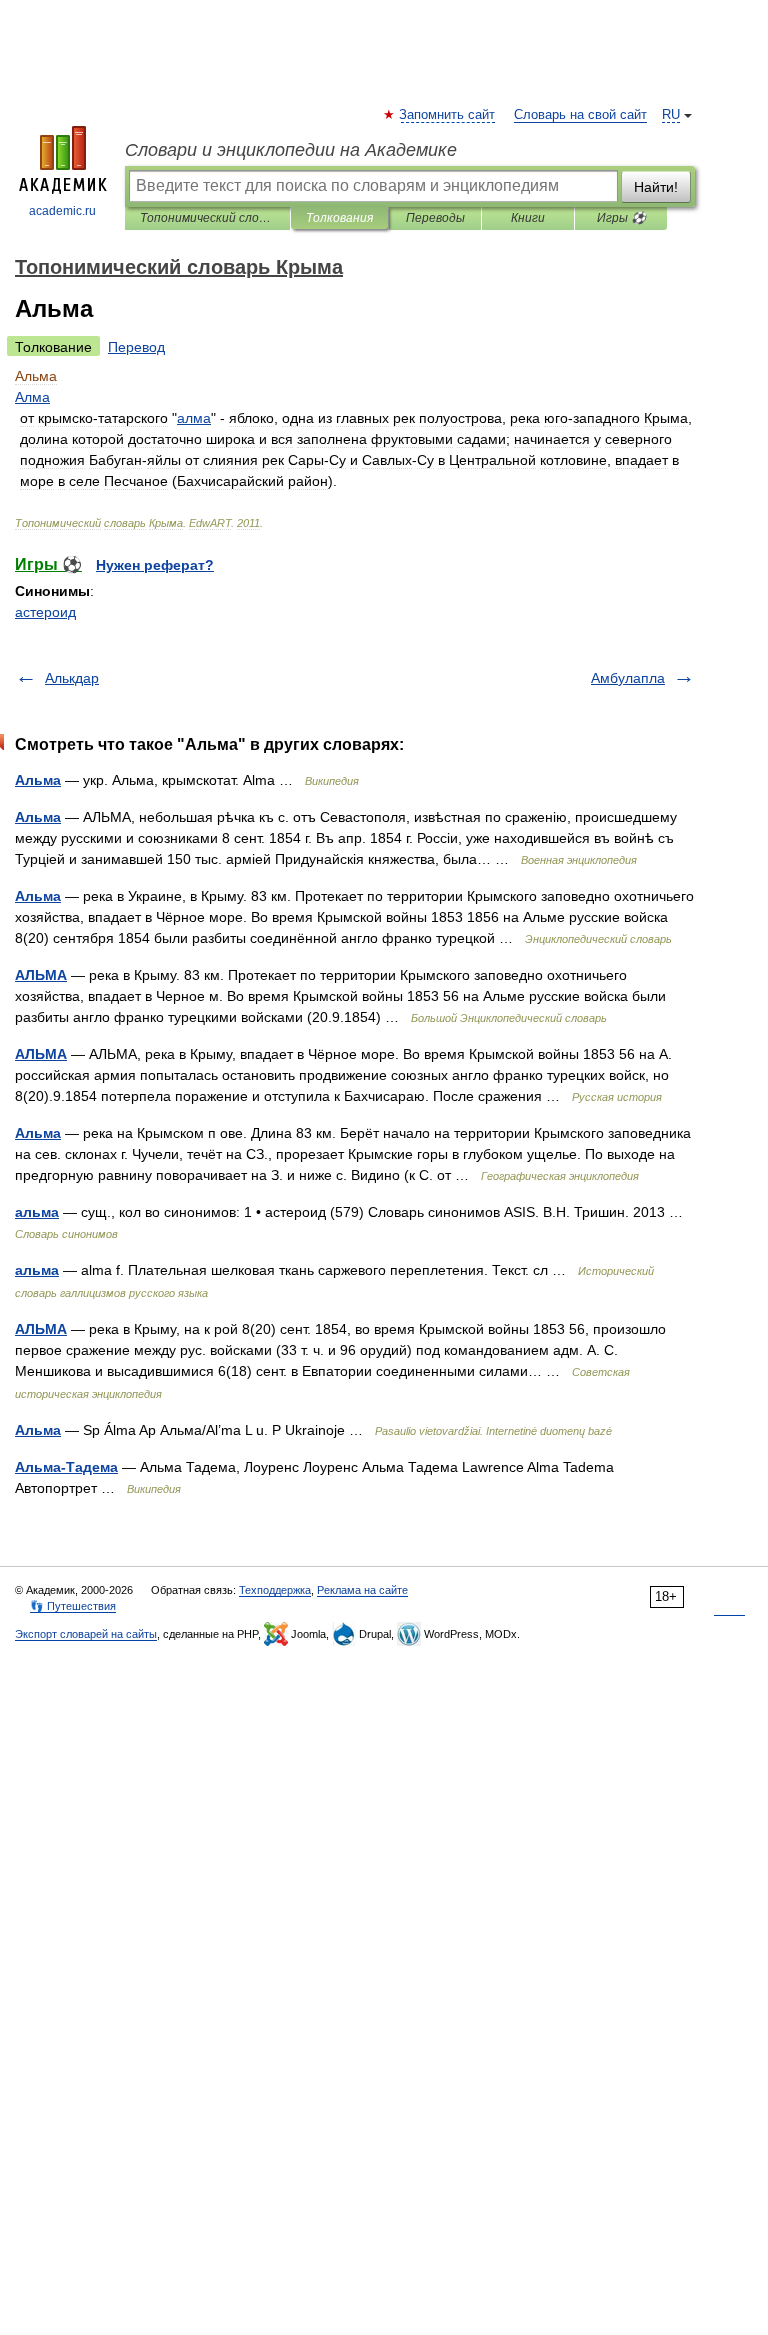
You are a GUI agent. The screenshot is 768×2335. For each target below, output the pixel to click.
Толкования (339, 218)
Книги (528, 218)
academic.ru (62, 211)
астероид (45, 612)
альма (37, 1212)
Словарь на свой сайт (580, 115)
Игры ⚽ (621, 218)
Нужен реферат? (155, 565)
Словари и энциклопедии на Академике (291, 150)
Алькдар (72, 678)
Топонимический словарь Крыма (207, 218)
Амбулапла (628, 678)
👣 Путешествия (73, 1606)
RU (671, 115)
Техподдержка (275, 1590)
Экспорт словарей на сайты (86, 1634)
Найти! (656, 187)
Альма (38, 780)
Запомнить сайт (448, 115)
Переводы (435, 218)
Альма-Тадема (66, 1467)
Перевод (136, 347)
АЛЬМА (41, 975)
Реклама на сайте (362, 1590)
